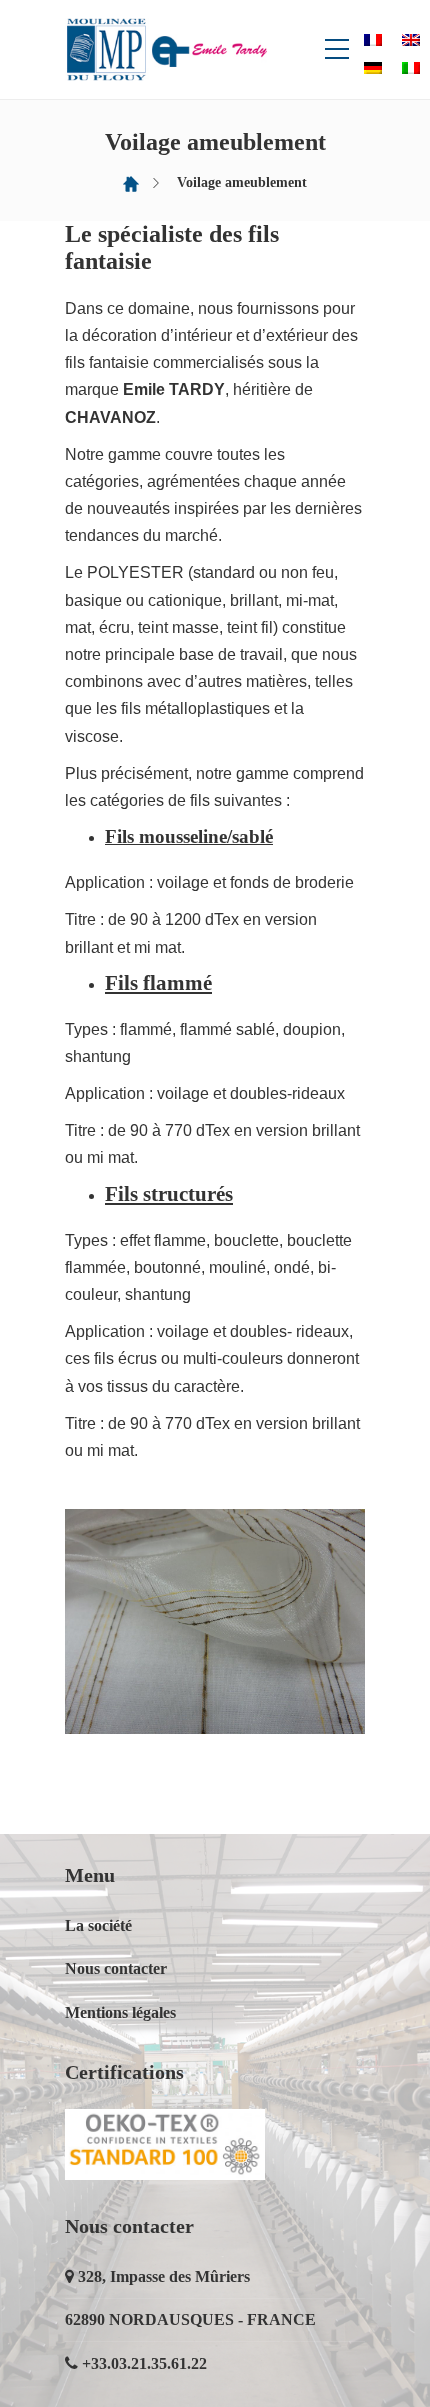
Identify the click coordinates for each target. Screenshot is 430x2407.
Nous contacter (116, 1968)
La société (98, 1925)
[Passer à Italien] (411, 67)
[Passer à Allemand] (373, 67)
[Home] (131, 182)
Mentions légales (120, 2012)
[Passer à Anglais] (411, 39)
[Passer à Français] (373, 39)
